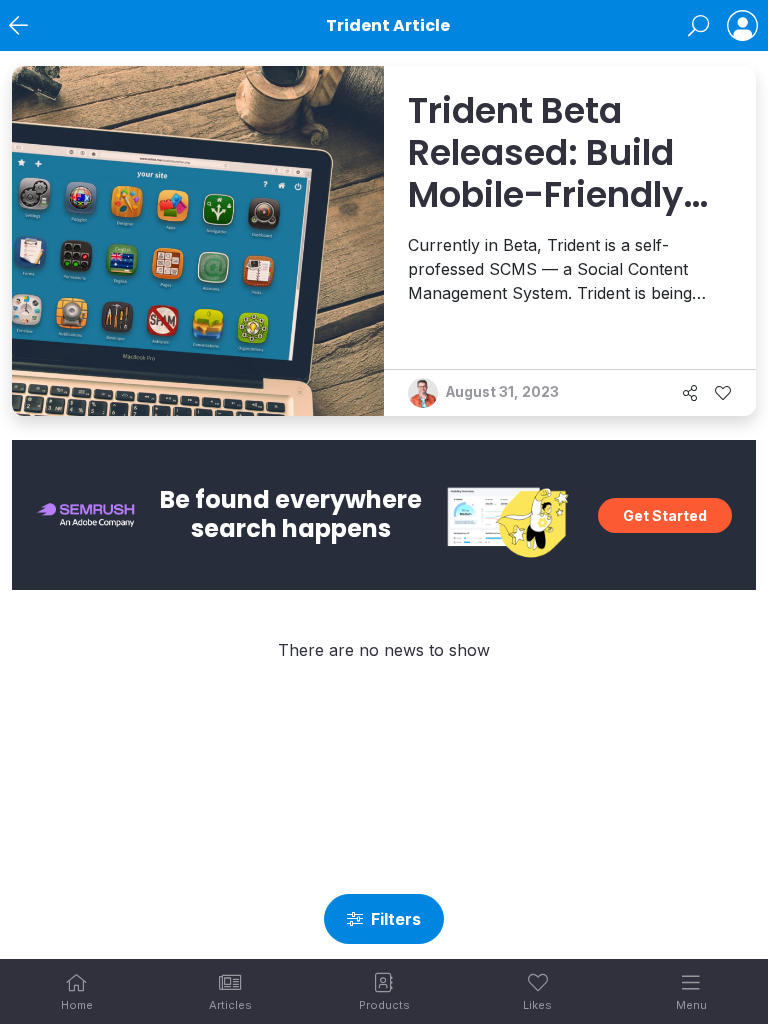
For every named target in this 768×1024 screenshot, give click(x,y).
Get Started (665, 515)
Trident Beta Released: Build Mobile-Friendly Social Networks (548, 174)
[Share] (690, 393)
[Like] (723, 393)
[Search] (698, 26)
